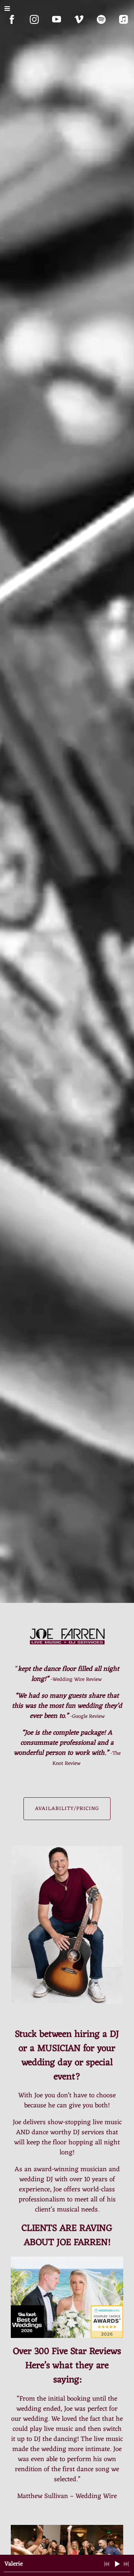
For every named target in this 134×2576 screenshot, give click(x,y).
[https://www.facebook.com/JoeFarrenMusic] (12, 19)
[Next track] (126, 2564)
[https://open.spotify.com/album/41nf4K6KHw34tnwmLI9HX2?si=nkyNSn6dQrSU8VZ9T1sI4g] (101, 19)
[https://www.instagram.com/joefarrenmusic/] (34, 19)
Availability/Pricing (67, 1809)
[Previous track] (107, 2564)
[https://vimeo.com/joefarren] (79, 19)
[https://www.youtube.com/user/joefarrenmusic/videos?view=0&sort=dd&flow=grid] (57, 19)
